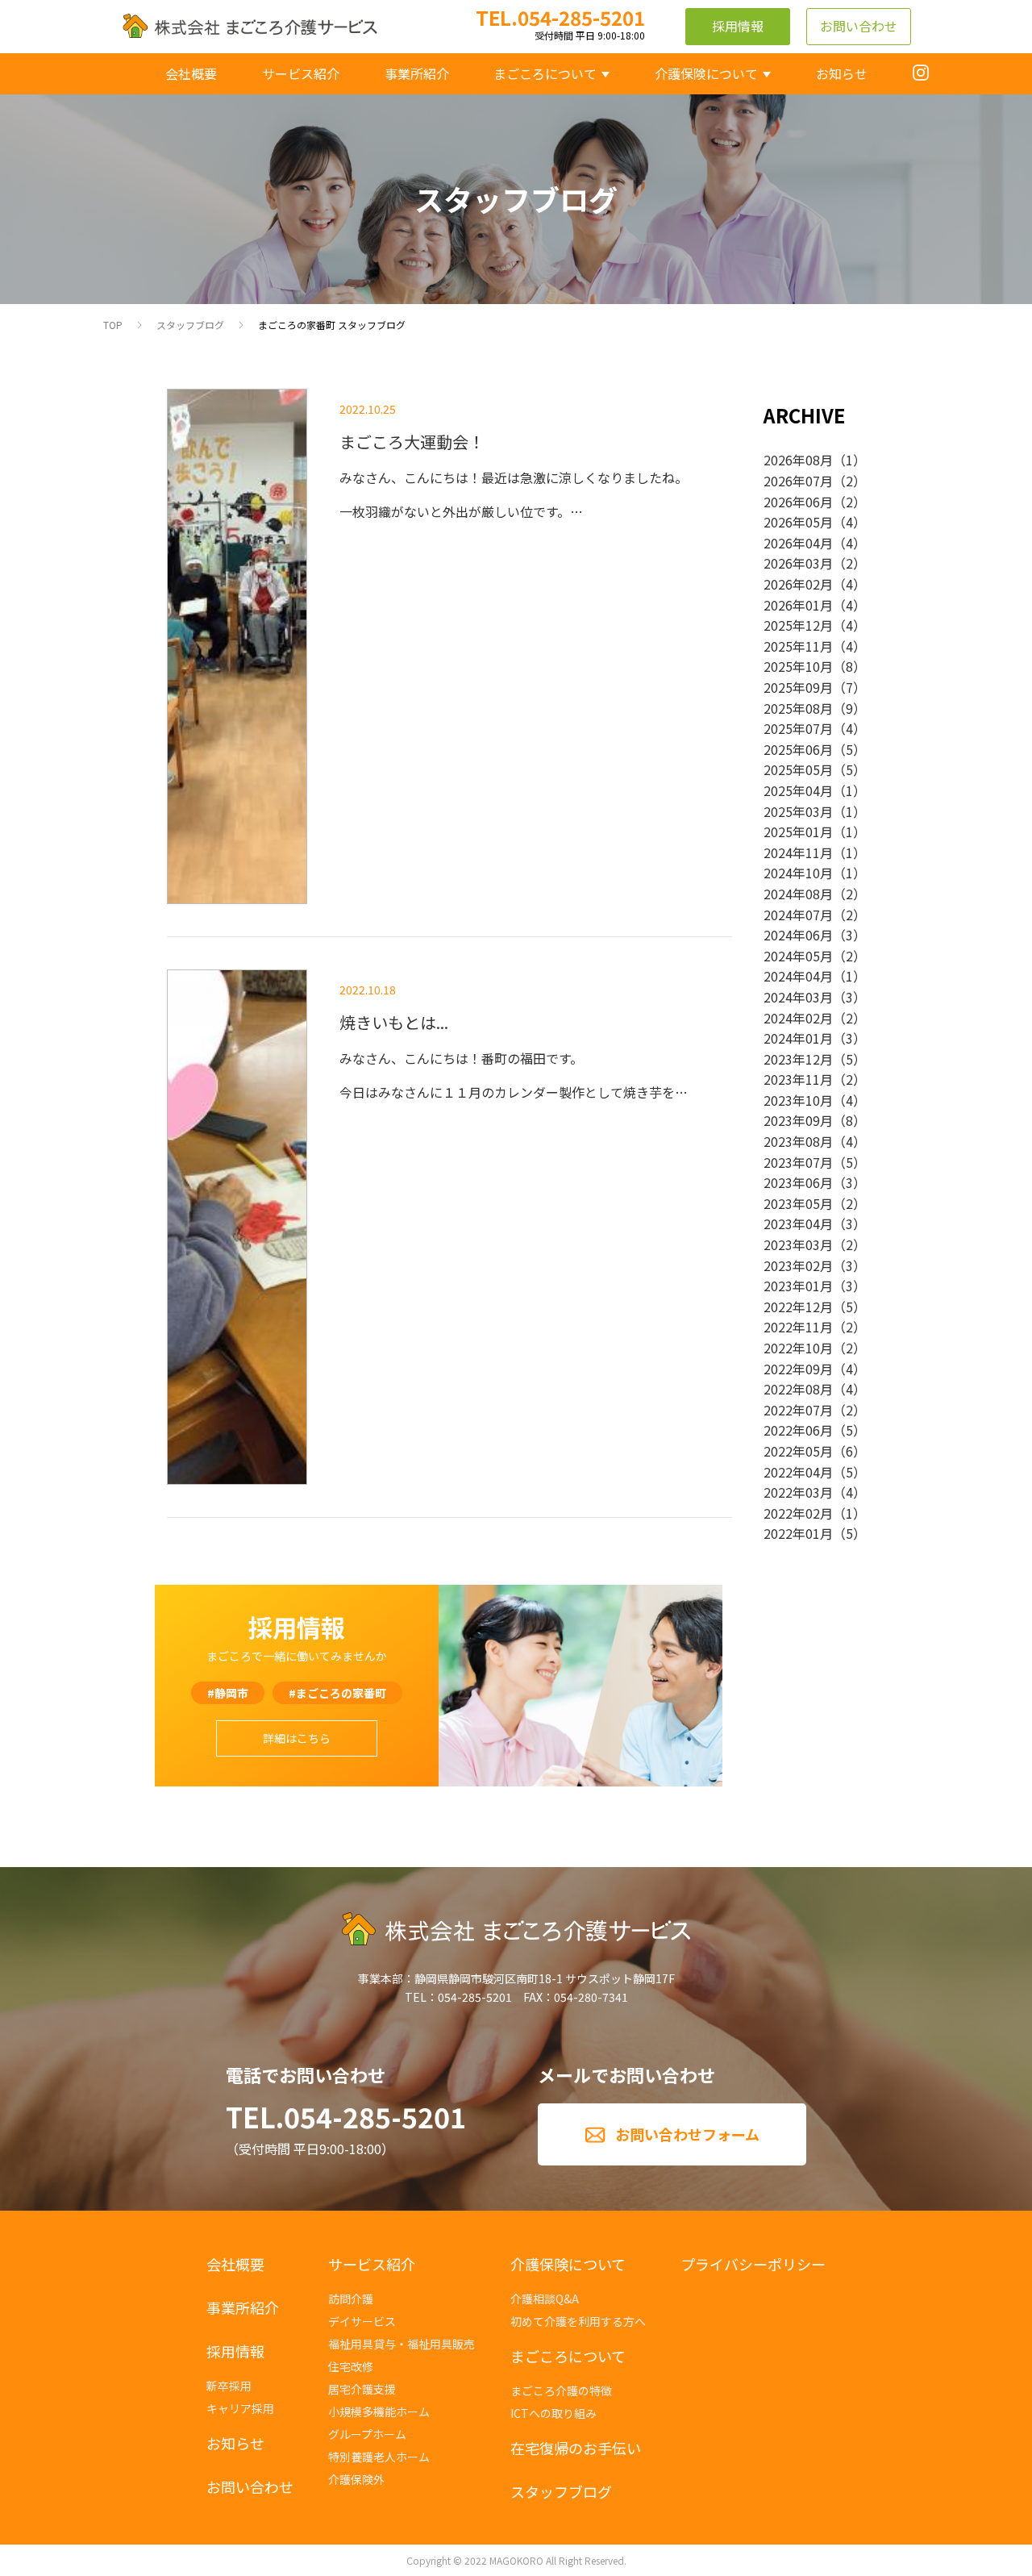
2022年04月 (798, 1472)
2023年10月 (798, 1100)
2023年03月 (798, 1244)
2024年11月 (798, 852)
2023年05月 (798, 1203)
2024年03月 (798, 997)
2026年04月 (798, 543)
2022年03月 (798, 1492)
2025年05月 (798, 769)
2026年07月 (798, 481)
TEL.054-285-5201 (346, 2117)
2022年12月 (798, 1307)
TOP (113, 325)
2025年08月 (798, 708)
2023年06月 (798, 1182)
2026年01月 (798, 605)
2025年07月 (798, 728)
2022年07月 (798, 1410)
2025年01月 (798, 832)
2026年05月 (798, 522)
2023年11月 (798, 1079)
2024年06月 (798, 935)
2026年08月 (798, 460)
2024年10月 (798, 873)
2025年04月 (798, 790)
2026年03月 (798, 563)
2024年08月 (798, 894)
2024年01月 (798, 1038)
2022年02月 (798, 1513)
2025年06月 (798, 749)
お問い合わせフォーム (687, 2134)
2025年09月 (798, 687)
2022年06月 (798, 1430)
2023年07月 (798, 1162)
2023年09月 (798, 1120)
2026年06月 (798, 502)
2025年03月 (798, 811)
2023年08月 (798, 1141)
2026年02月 (798, 584)
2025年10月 (798, 666)
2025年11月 (798, 646)
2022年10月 (798, 1348)
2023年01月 (798, 1286)
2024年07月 (798, 915)
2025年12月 (798, 625)
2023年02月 (798, 1265)
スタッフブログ (190, 325)
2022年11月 (798, 1327)
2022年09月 (798, 1369)
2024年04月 (798, 976)
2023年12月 (798, 1059)
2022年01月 (798, 1533)
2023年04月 (798, 1223)
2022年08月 (798, 1389)
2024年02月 (798, 1018)
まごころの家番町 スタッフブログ (332, 325)
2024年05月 (798, 956)
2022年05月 (798, 1451)
